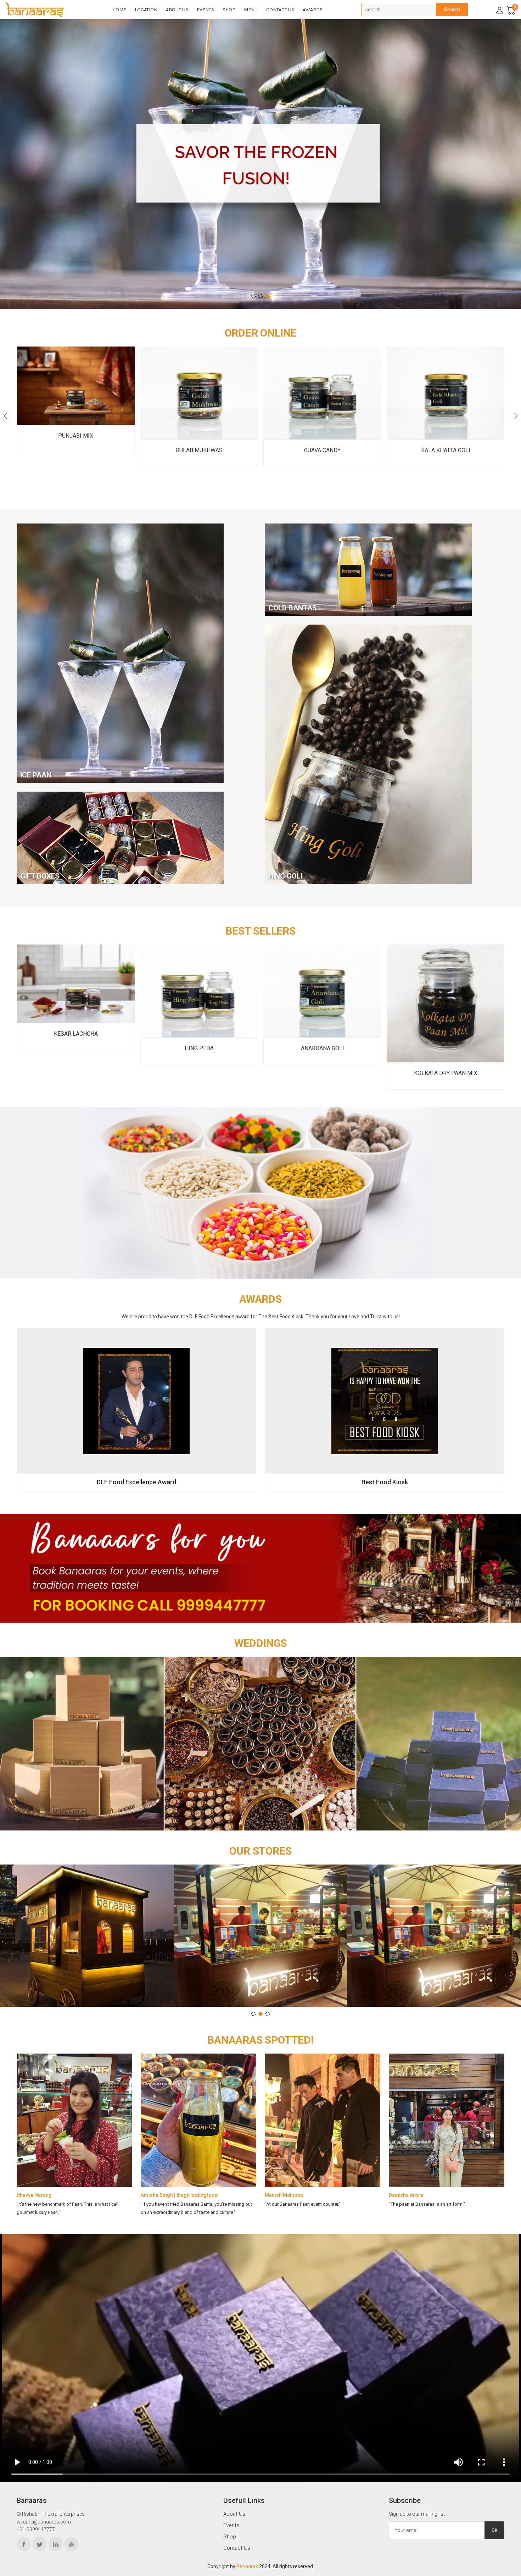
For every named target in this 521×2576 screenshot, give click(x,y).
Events (205, 10)
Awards (313, 10)
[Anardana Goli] (199, 991)
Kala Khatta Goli (322, 450)
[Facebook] (24, 2544)
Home (119, 10)
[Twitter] (40, 2544)
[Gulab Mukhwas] (76, 393)
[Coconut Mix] (446, 393)
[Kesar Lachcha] (446, 984)
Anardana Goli (199, 1048)
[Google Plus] (72, 2544)
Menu (251, 10)
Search (452, 10)
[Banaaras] (46, 10)
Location (146, 10)
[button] (253, 296)
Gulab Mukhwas (76, 450)
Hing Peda (76, 1048)
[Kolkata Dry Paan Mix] (322, 1004)
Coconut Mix (445, 450)
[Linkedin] (56, 2544)
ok (494, 2530)
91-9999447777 (37, 2530)
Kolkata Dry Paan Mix (322, 1073)
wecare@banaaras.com (44, 2522)
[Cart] (510, 10)
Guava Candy (199, 450)
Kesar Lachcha (446, 1034)
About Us (177, 10)
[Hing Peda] (76, 991)
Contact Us (280, 10)
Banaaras (247, 2566)
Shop (229, 10)
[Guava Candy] (199, 393)
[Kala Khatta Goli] (322, 393)
